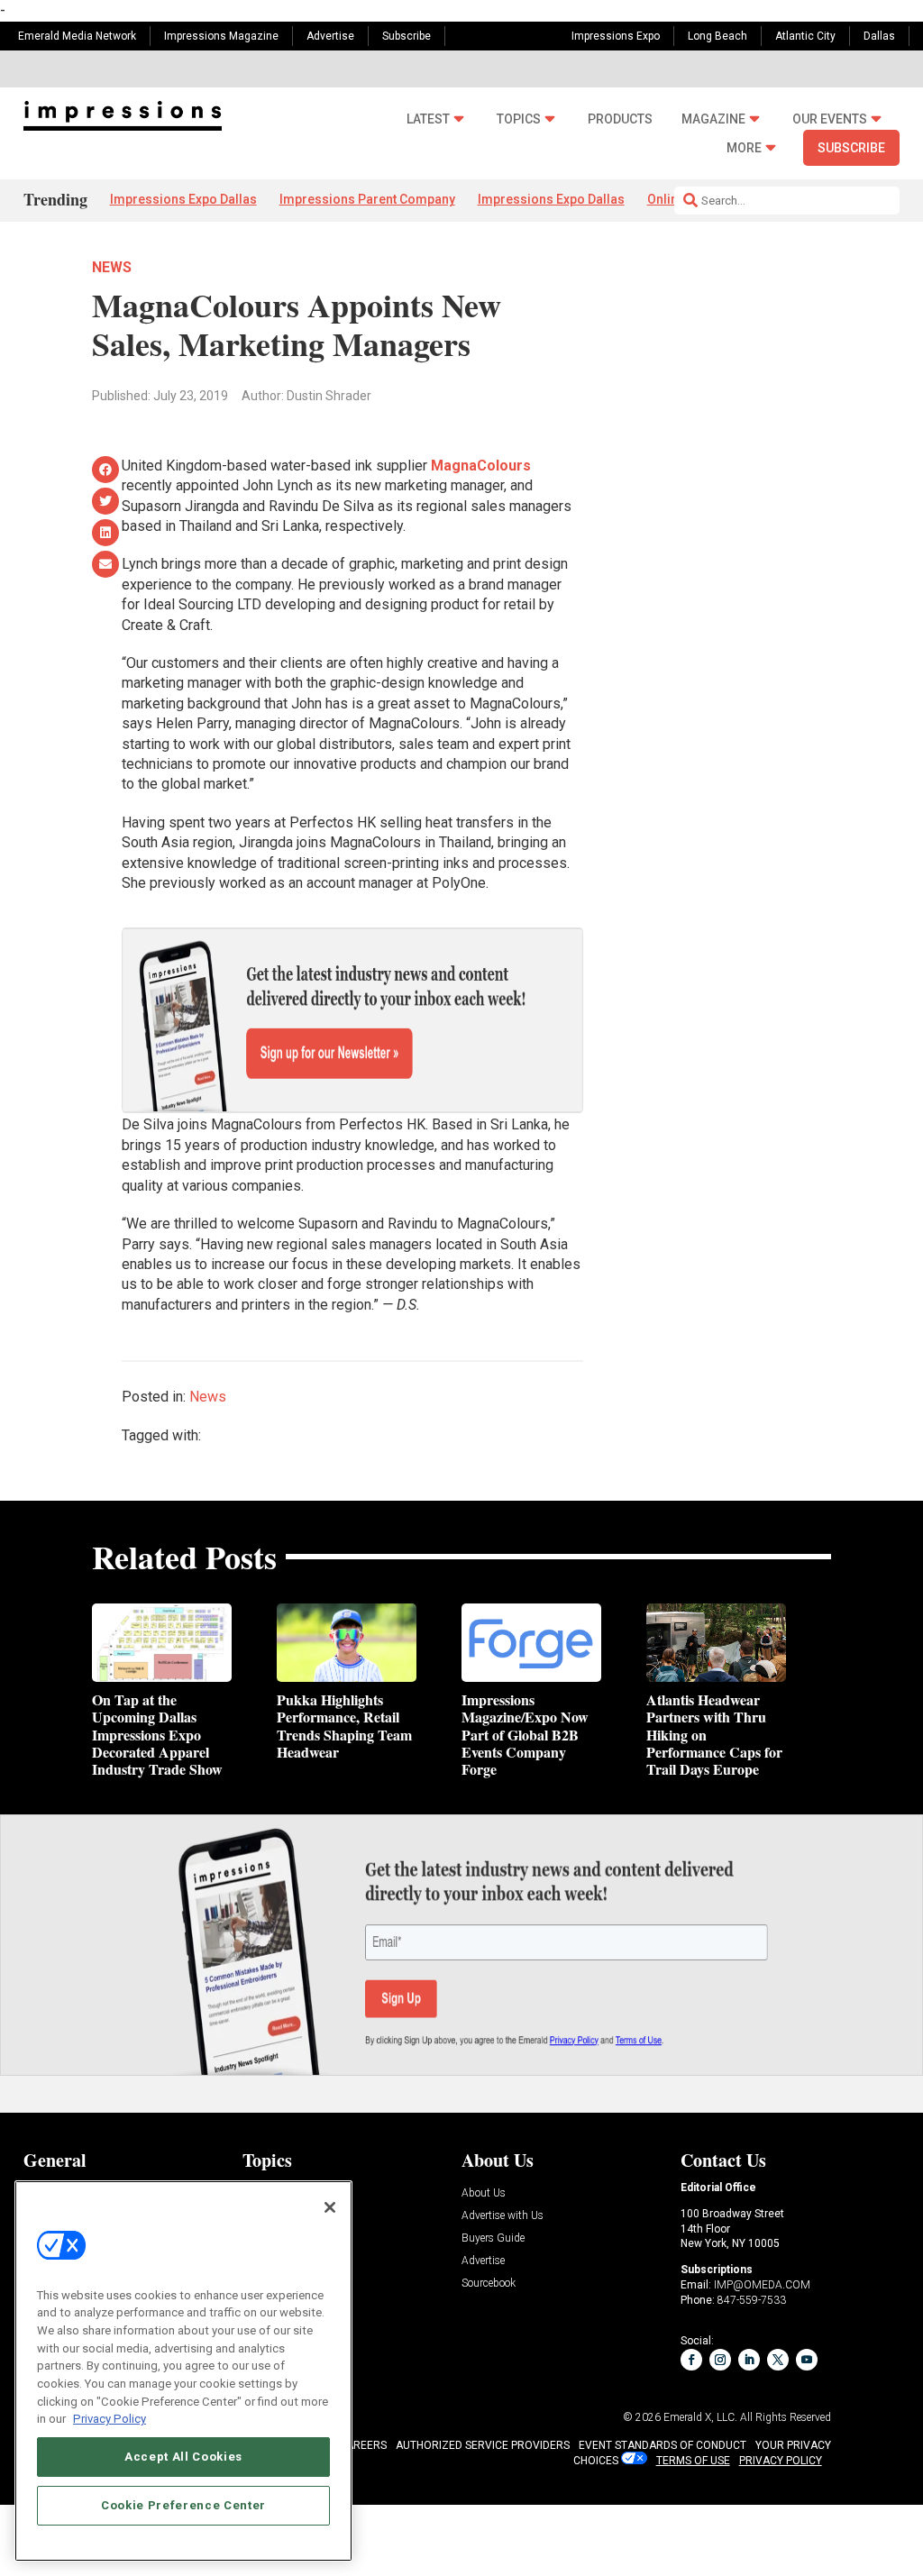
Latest (428, 119)
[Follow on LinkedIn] (749, 2360)
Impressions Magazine (221, 36)
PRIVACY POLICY (781, 2461)
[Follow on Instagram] (720, 2360)
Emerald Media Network (77, 36)
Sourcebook (489, 2284)
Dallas (879, 36)
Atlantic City (805, 36)
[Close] (330, 2207)
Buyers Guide (493, 2238)
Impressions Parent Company (367, 199)
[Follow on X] (778, 2360)
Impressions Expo (616, 36)
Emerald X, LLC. (700, 2417)
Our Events (830, 119)
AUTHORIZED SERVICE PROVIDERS (483, 2445)
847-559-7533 (752, 2300)
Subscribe (407, 36)
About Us (484, 2193)
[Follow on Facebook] (691, 2360)
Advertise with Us (503, 2216)
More (744, 148)
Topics (519, 119)
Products (620, 119)
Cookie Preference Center (183, 2505)
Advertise (330, 36)
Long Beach (717, 36)
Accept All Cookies (183, 2457)
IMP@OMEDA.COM (762, 2285)
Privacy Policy (110, 2419)
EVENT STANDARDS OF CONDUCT (663, 2445)
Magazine (713, 119)
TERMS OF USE (693, 2461)
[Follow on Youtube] (807, 2360)
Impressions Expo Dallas (183, 199)
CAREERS (363, 2445)
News (112, 267)
